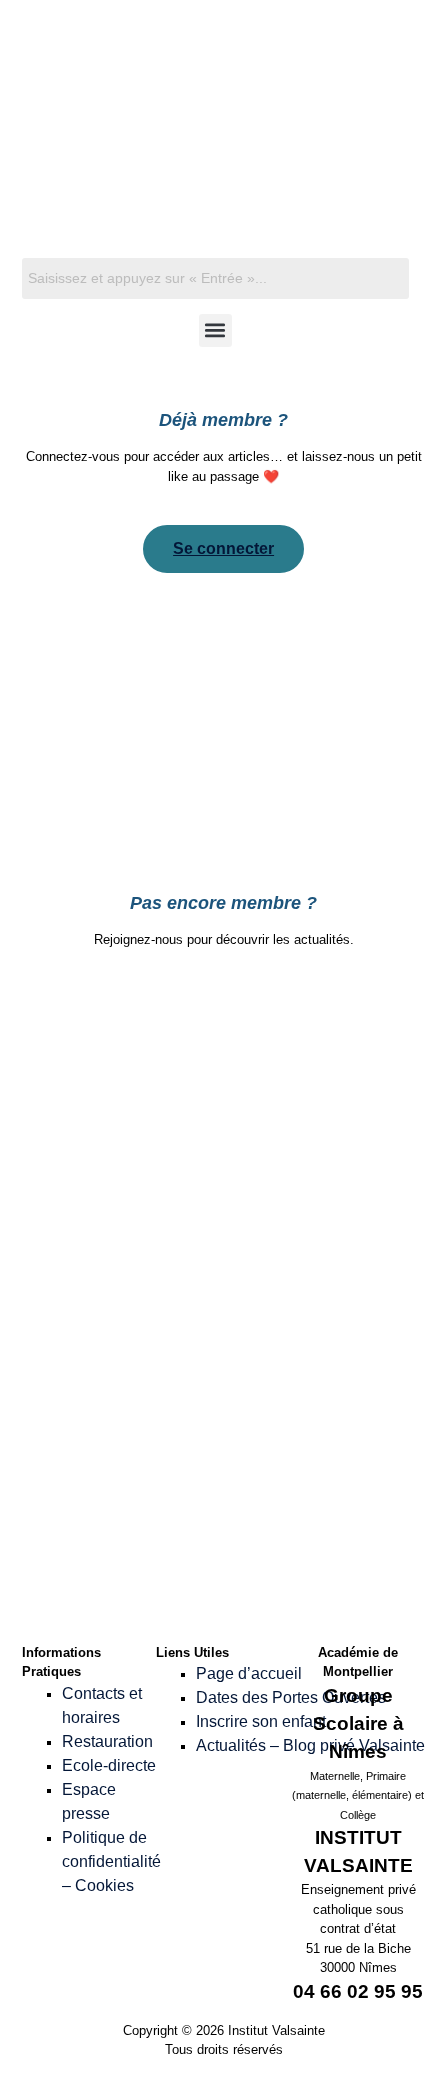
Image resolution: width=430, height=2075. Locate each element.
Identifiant (138, 991)
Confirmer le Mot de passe (156, 1431)
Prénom (124, 1077)
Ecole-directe (109, 1765)
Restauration (107, 1741)
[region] (215, 158)
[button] (215, 330)
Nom (113, 1163)
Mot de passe (150, 1335)
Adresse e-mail (149, 1249)
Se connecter (223, 548)
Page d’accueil (249, 1673)
